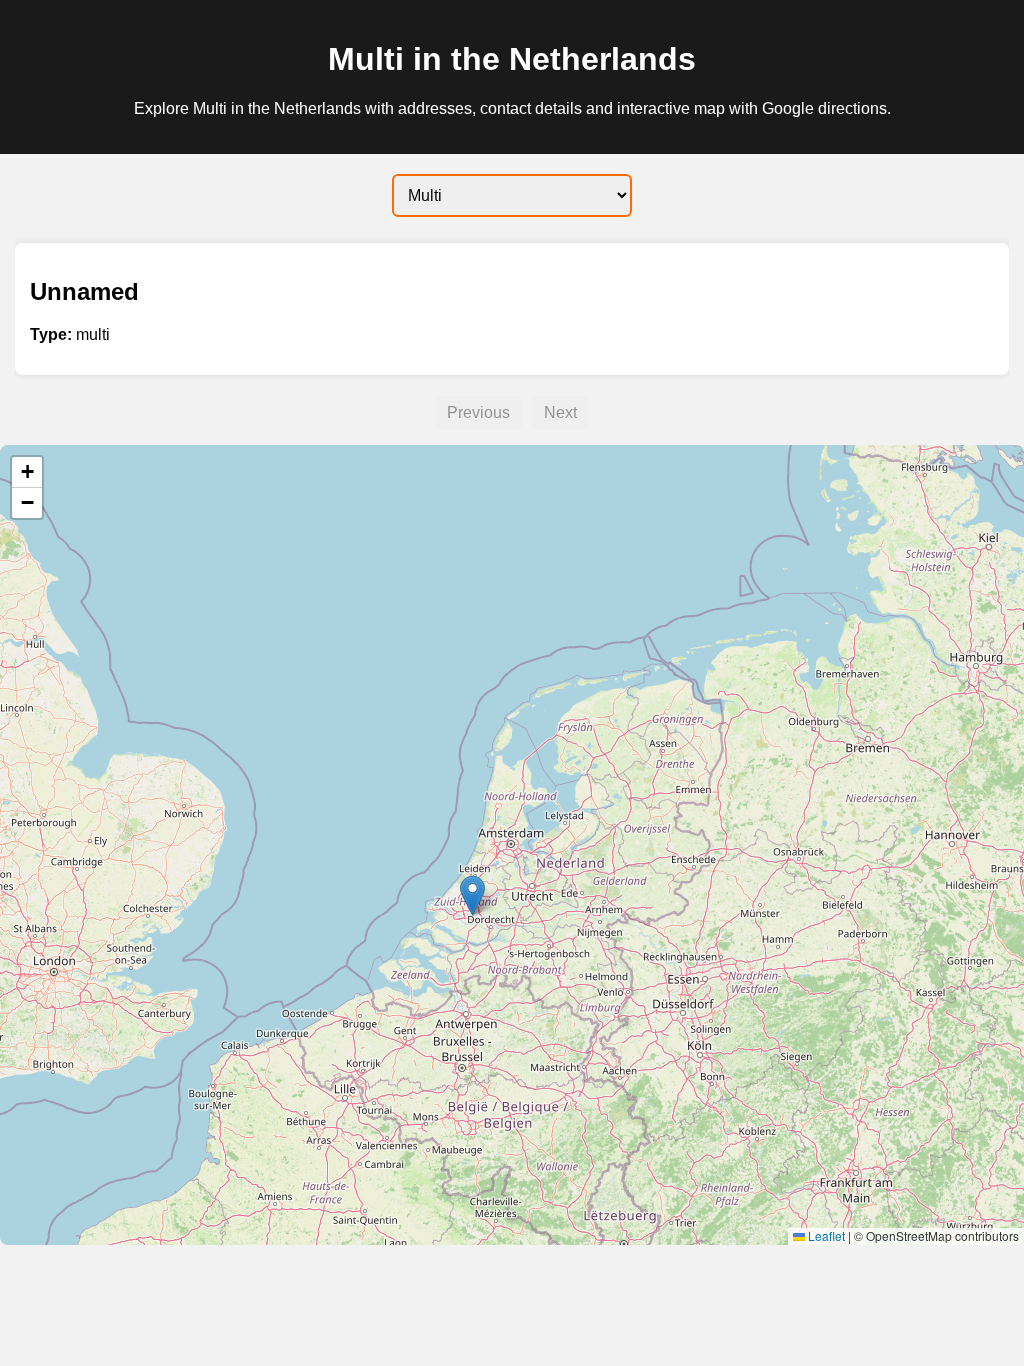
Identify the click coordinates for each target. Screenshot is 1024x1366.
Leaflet (825, 1235)
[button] (472, 895)
